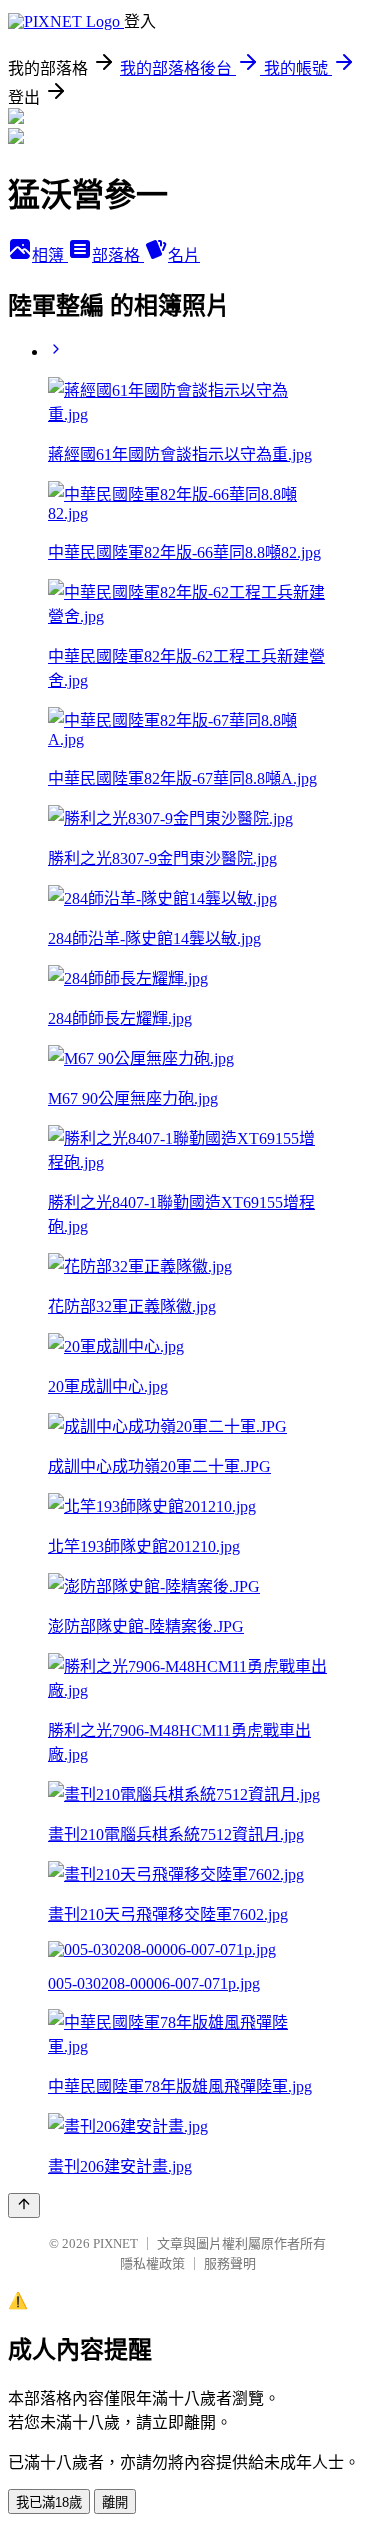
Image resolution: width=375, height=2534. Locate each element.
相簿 (50, 255)
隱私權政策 (152, 2263)
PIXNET (115, 2243)
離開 (115, 2502)
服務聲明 (230, 2263)
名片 (184, 255)
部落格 (118, 255)
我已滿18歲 (49, 2502)
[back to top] (24, 2205)
